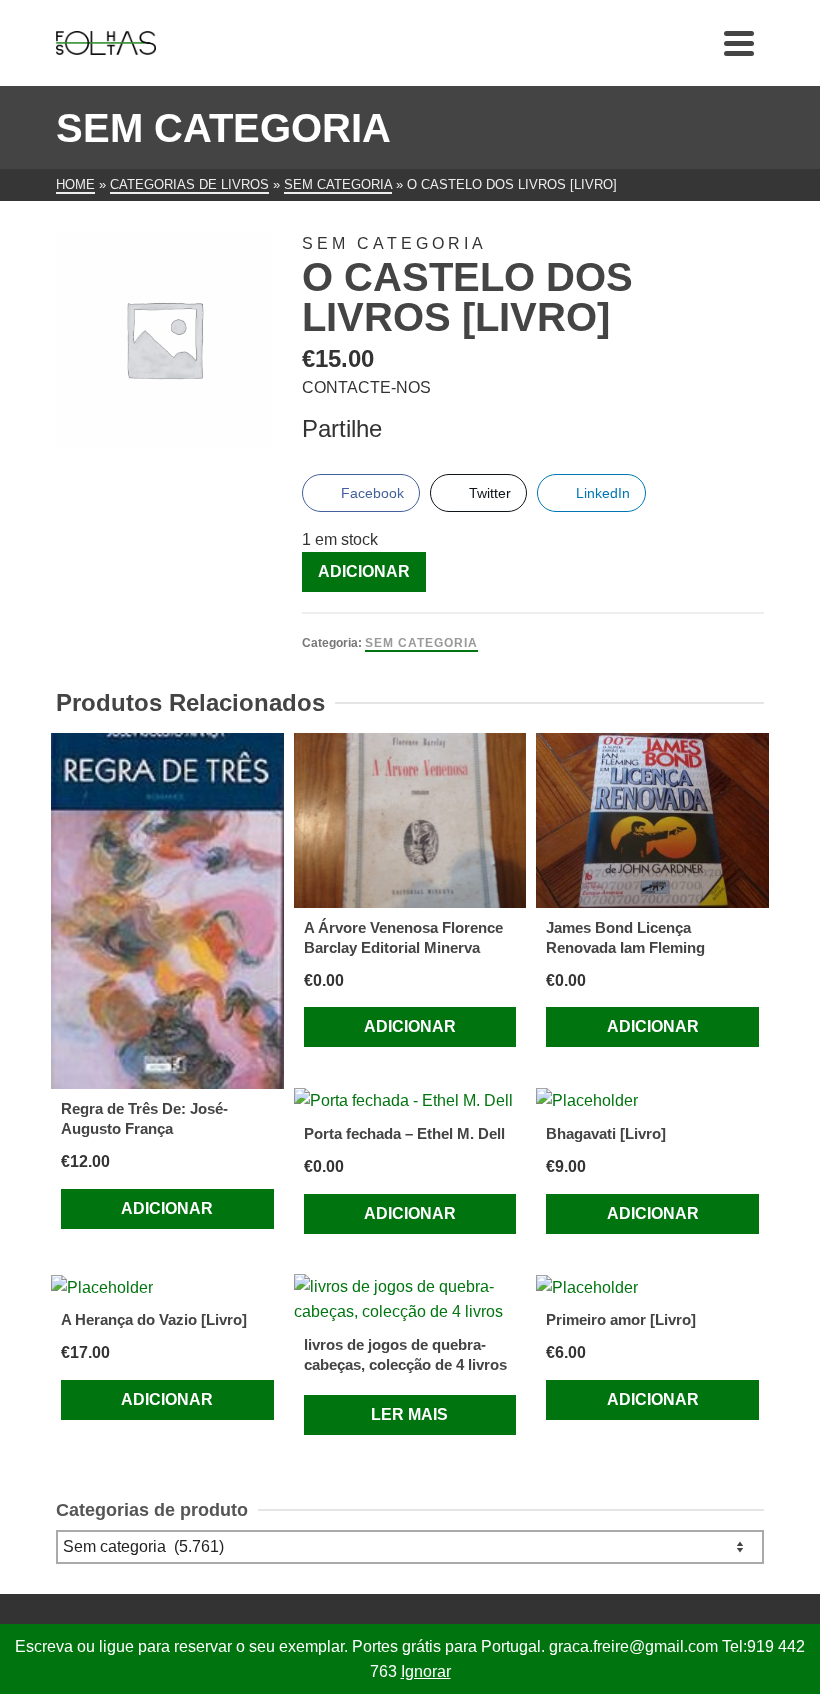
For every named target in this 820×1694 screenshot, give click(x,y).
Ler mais (409, 1414)
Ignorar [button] (426, 1671)
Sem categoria (421, 643)
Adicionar (364, 571)
